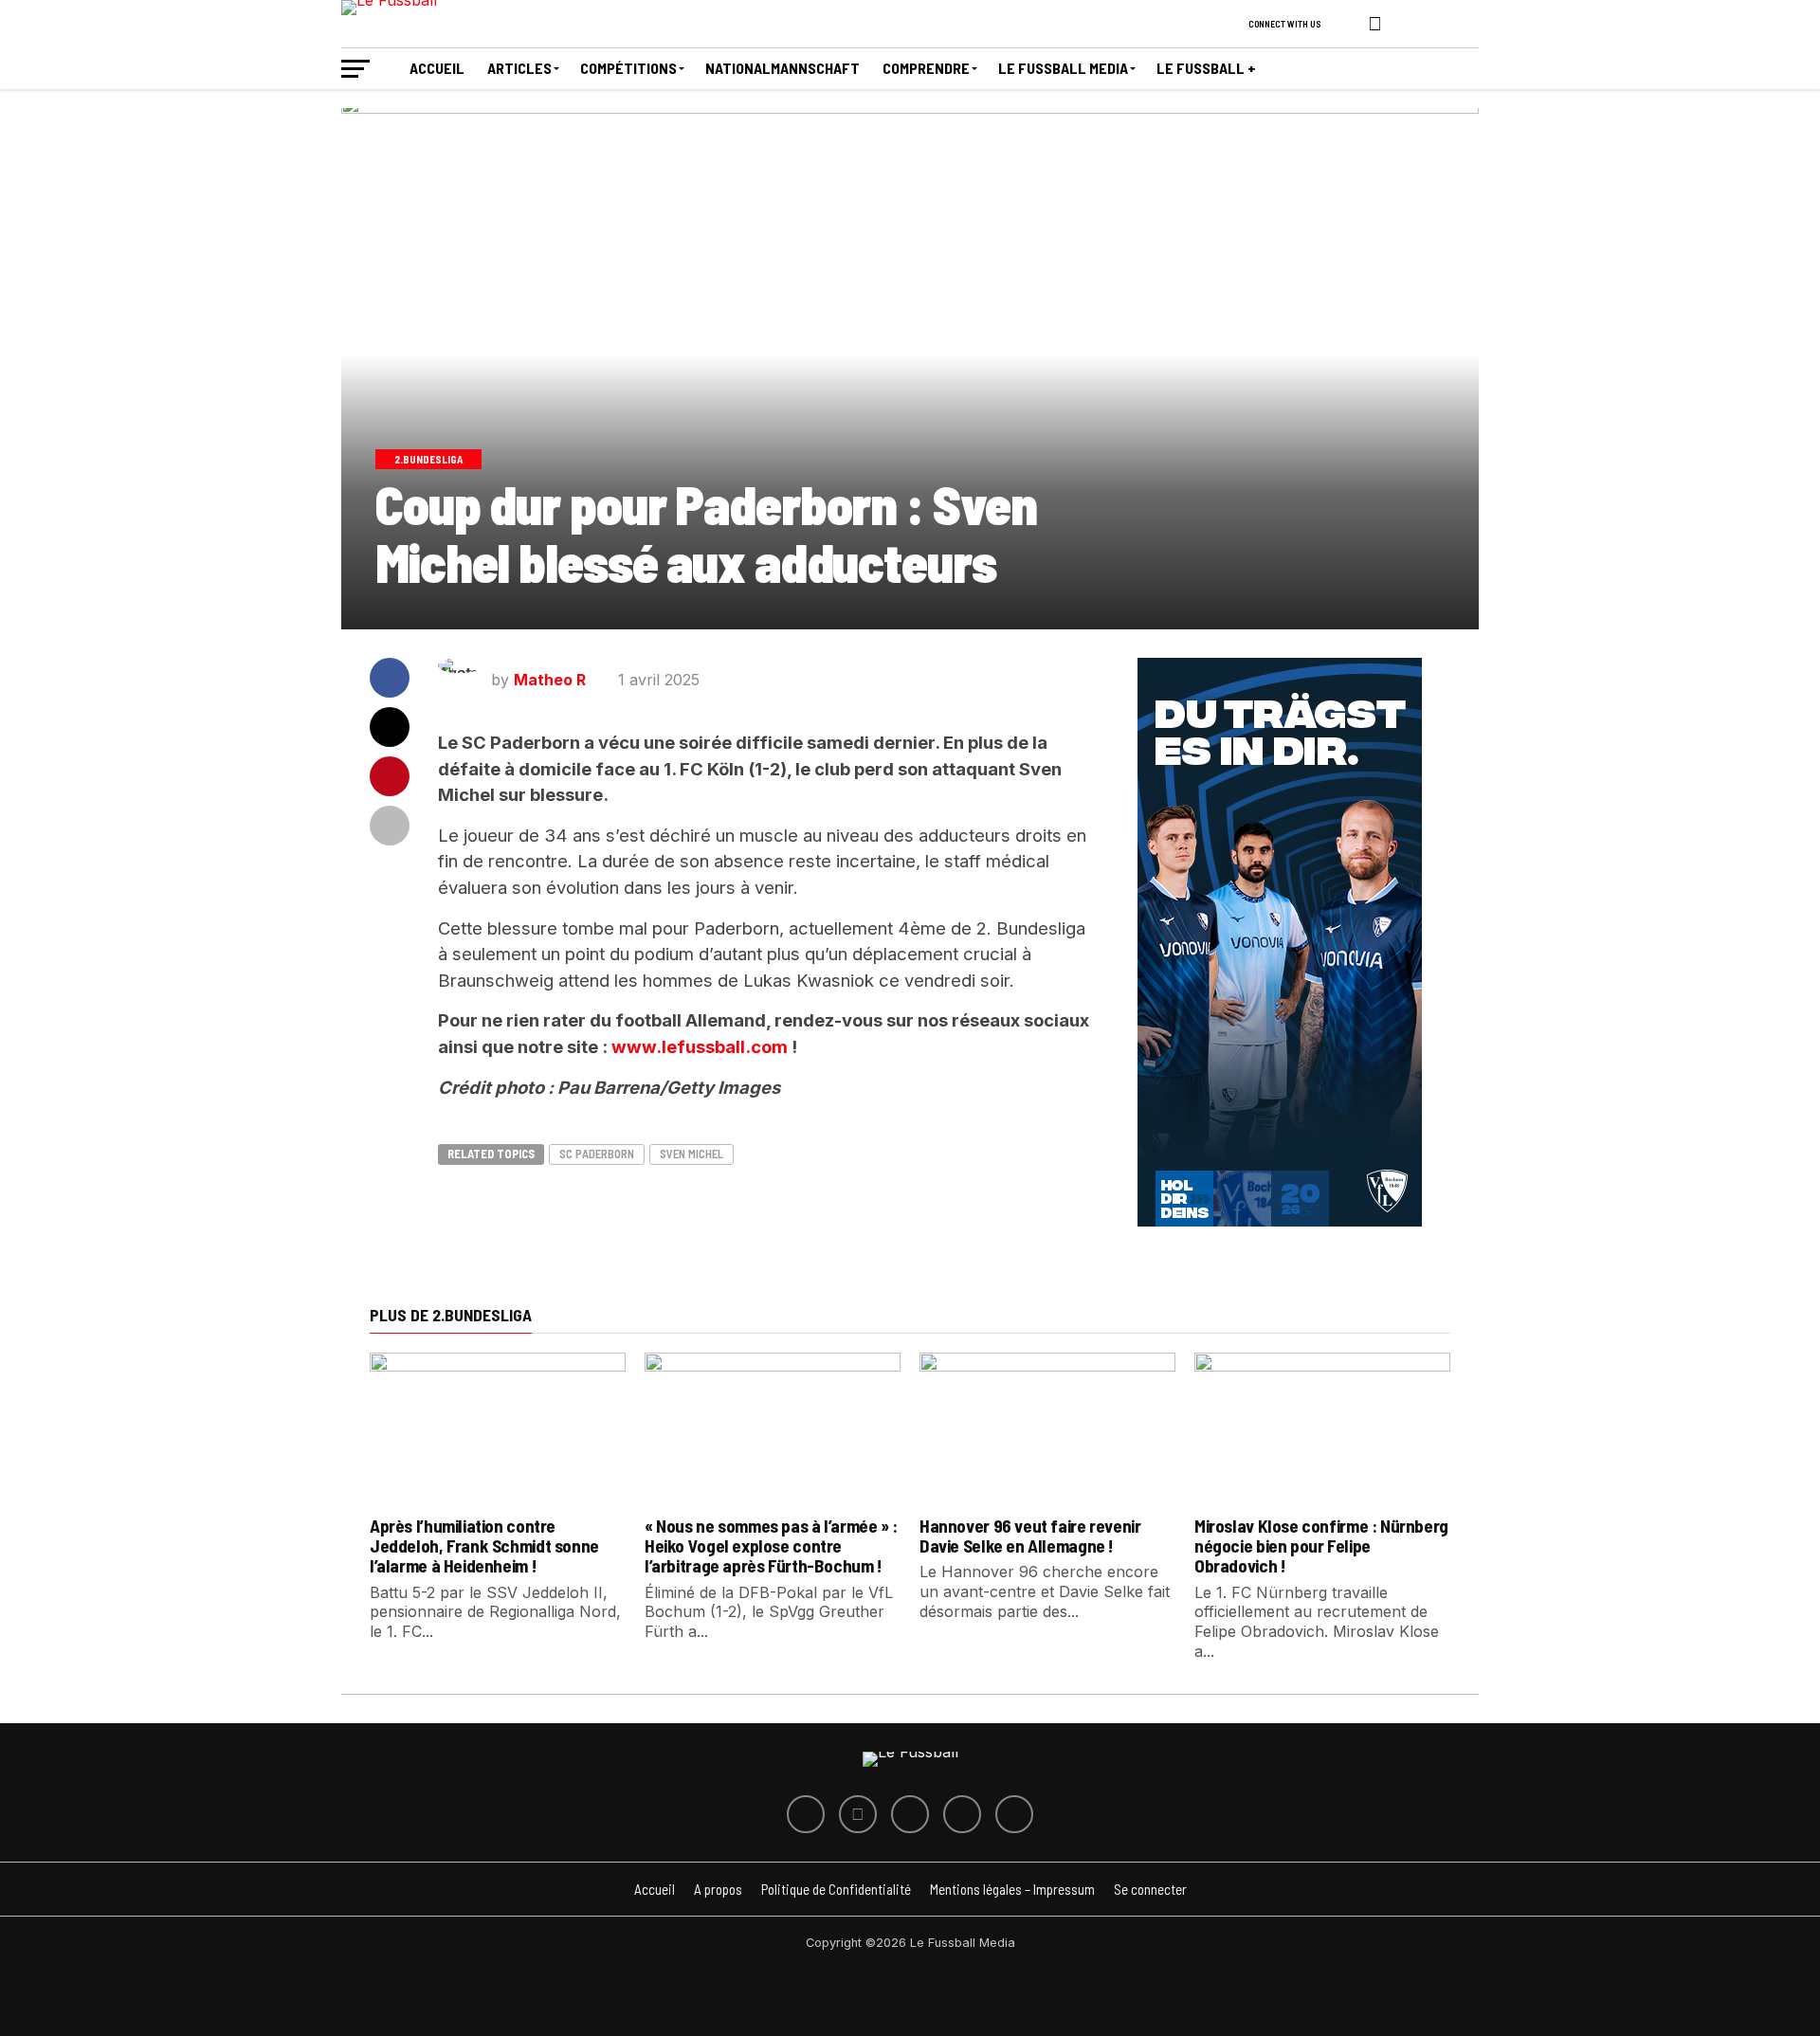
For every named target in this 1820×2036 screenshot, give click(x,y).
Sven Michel (692, 1154)
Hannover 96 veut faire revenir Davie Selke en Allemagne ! (1030, 1536)
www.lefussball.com (701, 1046)
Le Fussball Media (1063, 68)
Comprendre (926, 68)
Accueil (437, 68)
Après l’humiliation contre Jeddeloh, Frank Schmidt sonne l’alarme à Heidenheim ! (484, 1545)
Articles (519, 68)
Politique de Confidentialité (836, 1889)
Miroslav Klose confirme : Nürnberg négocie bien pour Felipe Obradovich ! (1321, 1545)
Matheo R (550, 680)
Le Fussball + (1206, 68)
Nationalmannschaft (783, 68)
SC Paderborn (597, 1154)
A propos (718, 1889)
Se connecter (1150, 1889)
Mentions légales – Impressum (1012, 1889)
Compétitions (628, 68)
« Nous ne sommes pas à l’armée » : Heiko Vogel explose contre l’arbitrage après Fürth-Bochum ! (771, 1545)
